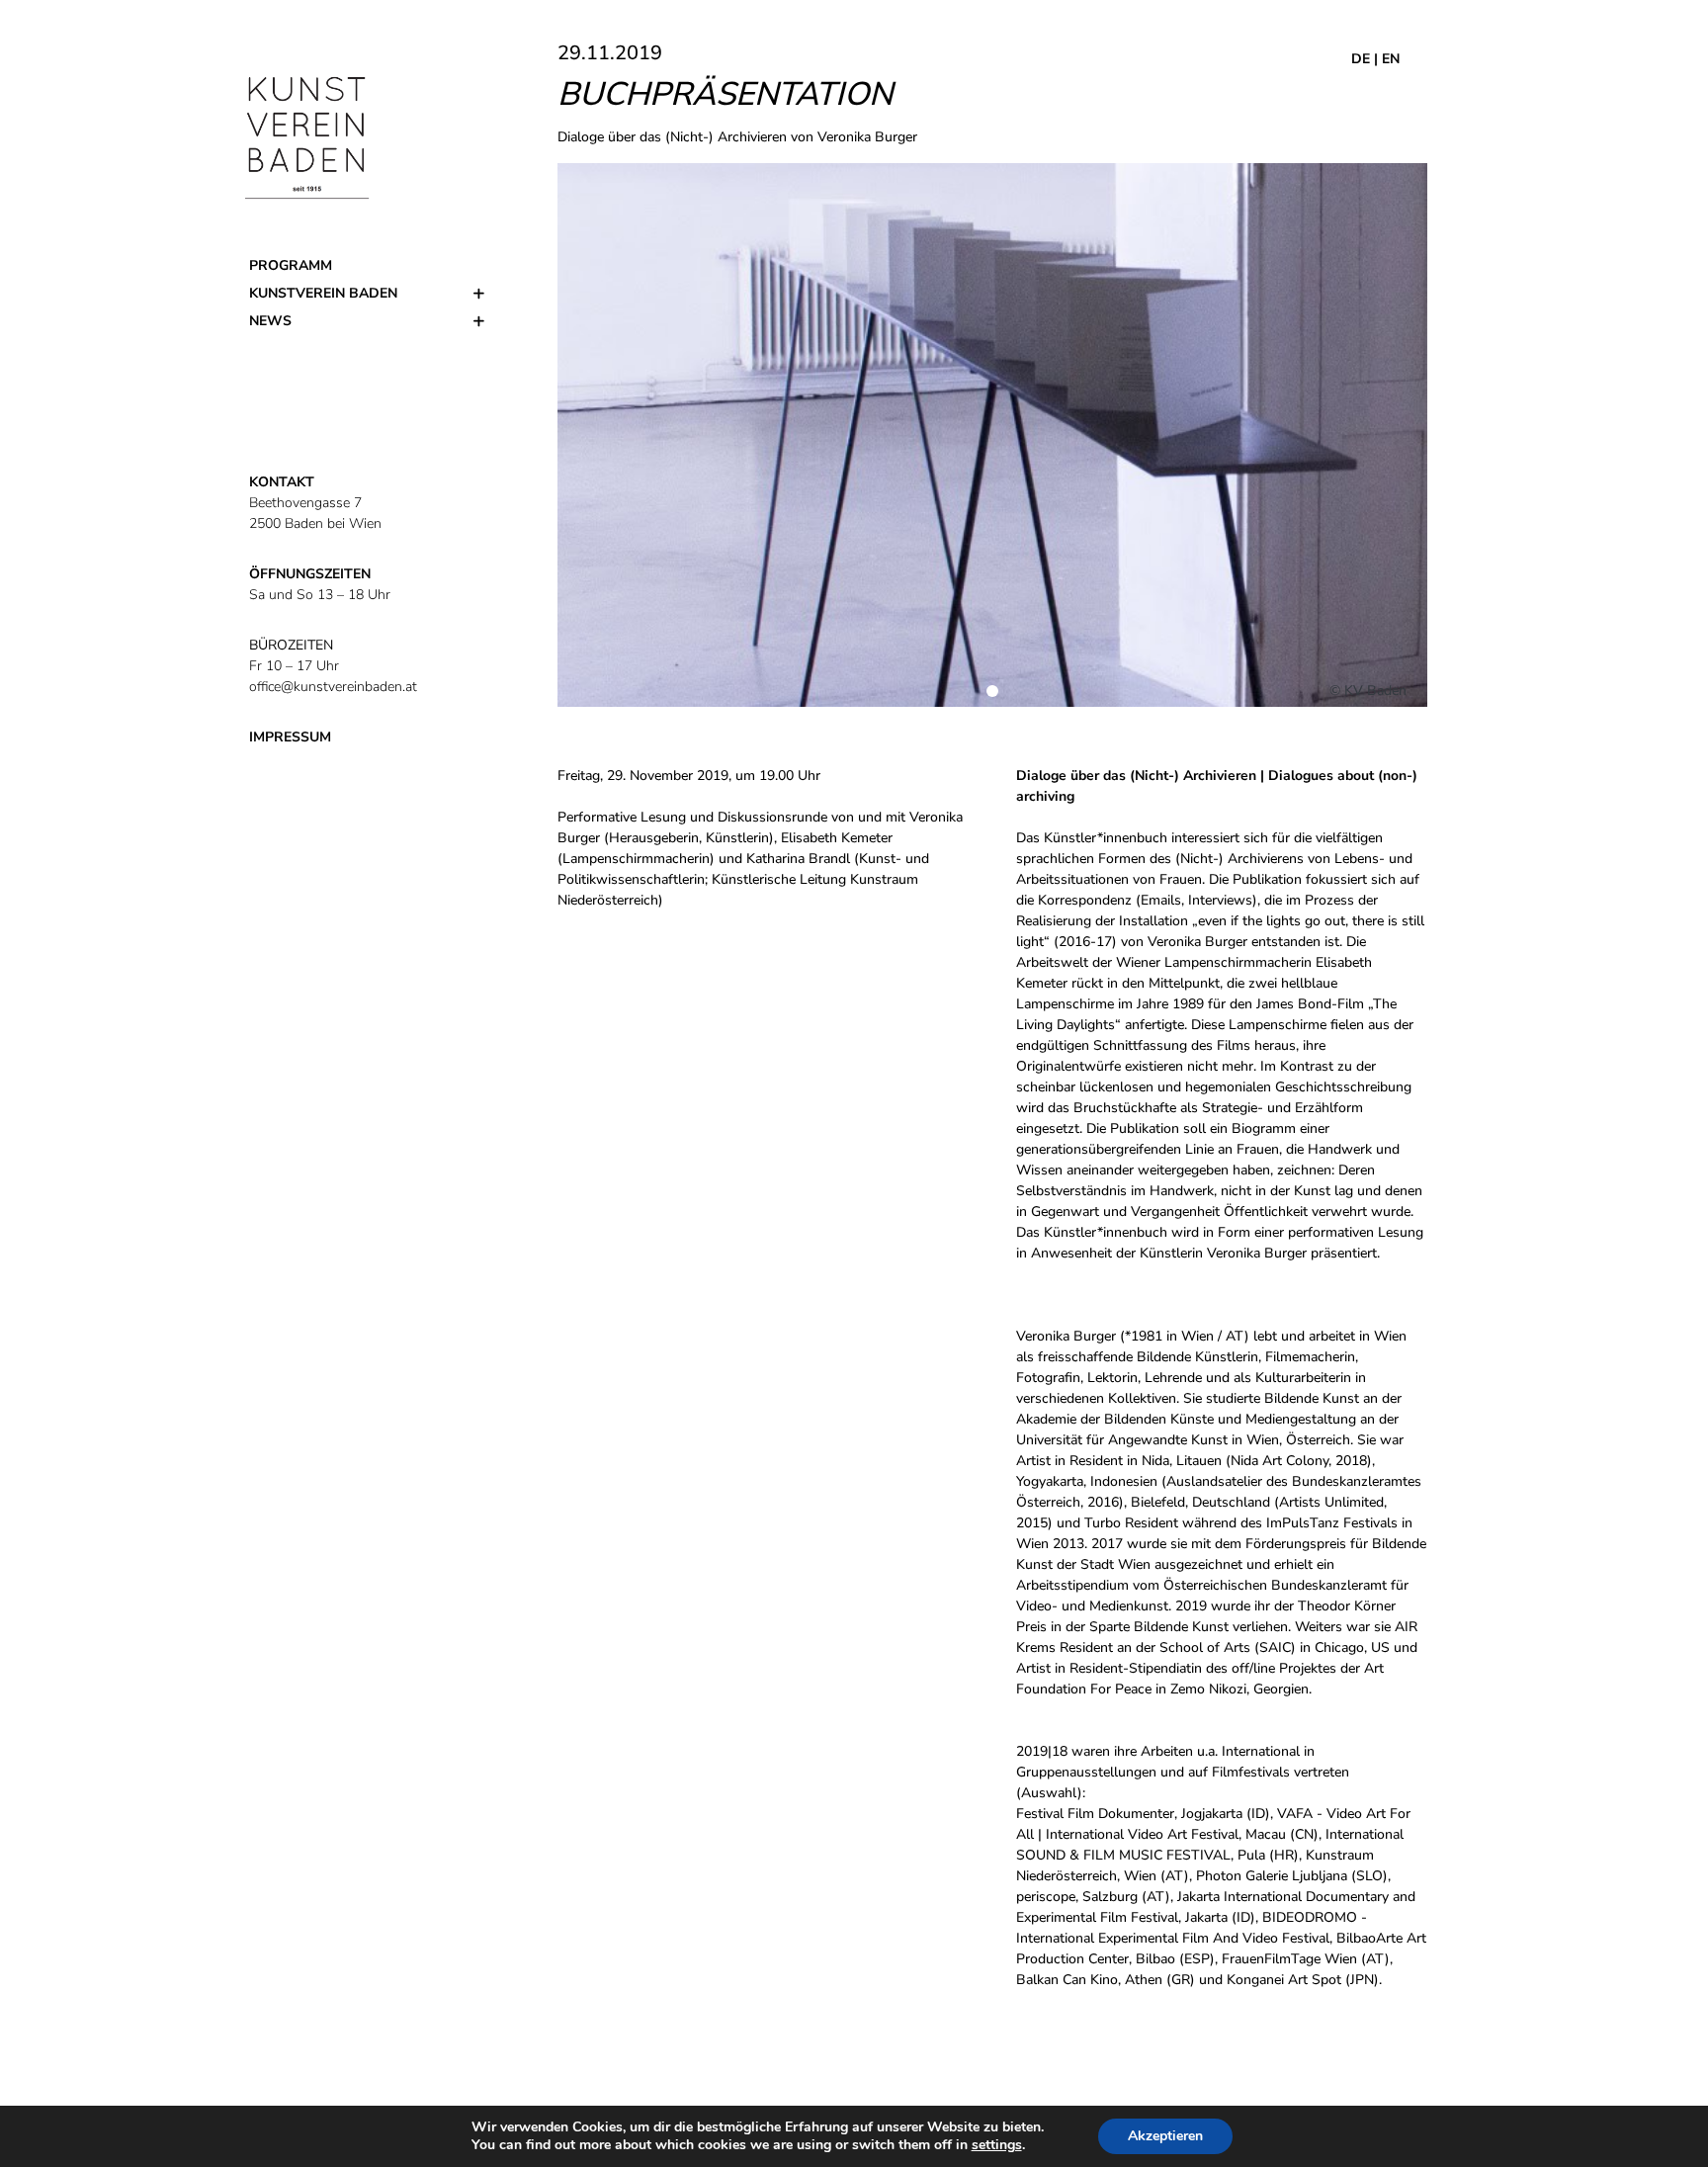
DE (1361, 59)
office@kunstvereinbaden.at (333, 687)
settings (997, 2145)
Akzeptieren (1165, 2136)
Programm (291, 265)
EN (1391, 59)
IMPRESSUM (290, 737)
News (270, 321)
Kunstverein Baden (323, 293)
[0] (992, 691)
